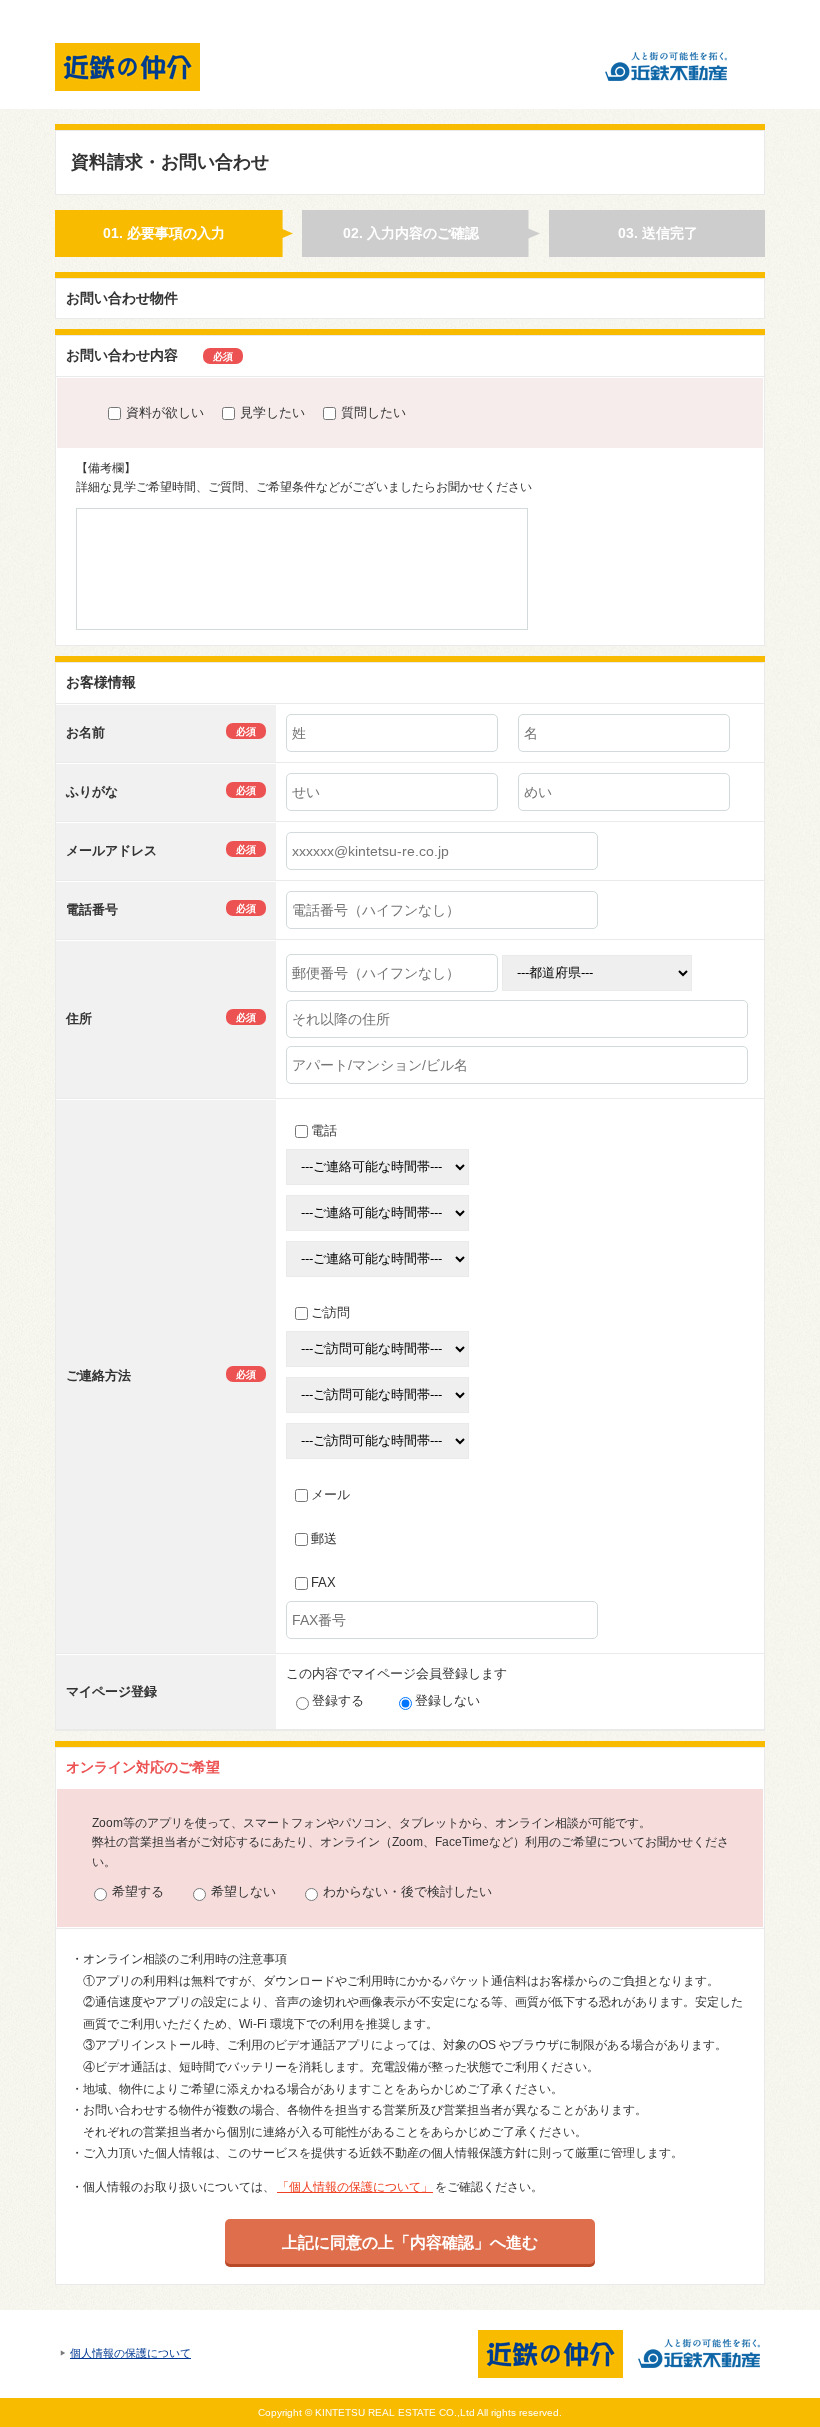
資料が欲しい (165, 412)
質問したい (373, 412)
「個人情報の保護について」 (355, 2187)
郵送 (324, 1538)
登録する (338, 1700)
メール (330, 1494)
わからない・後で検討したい (407, 1891)
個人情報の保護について (130, 2353)
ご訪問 (330, 1312)
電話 (324, 1130)
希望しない (243, 1891)
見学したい (272, 412)
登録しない (447, 1700)
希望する (138, 1891)
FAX (323, 1582)
